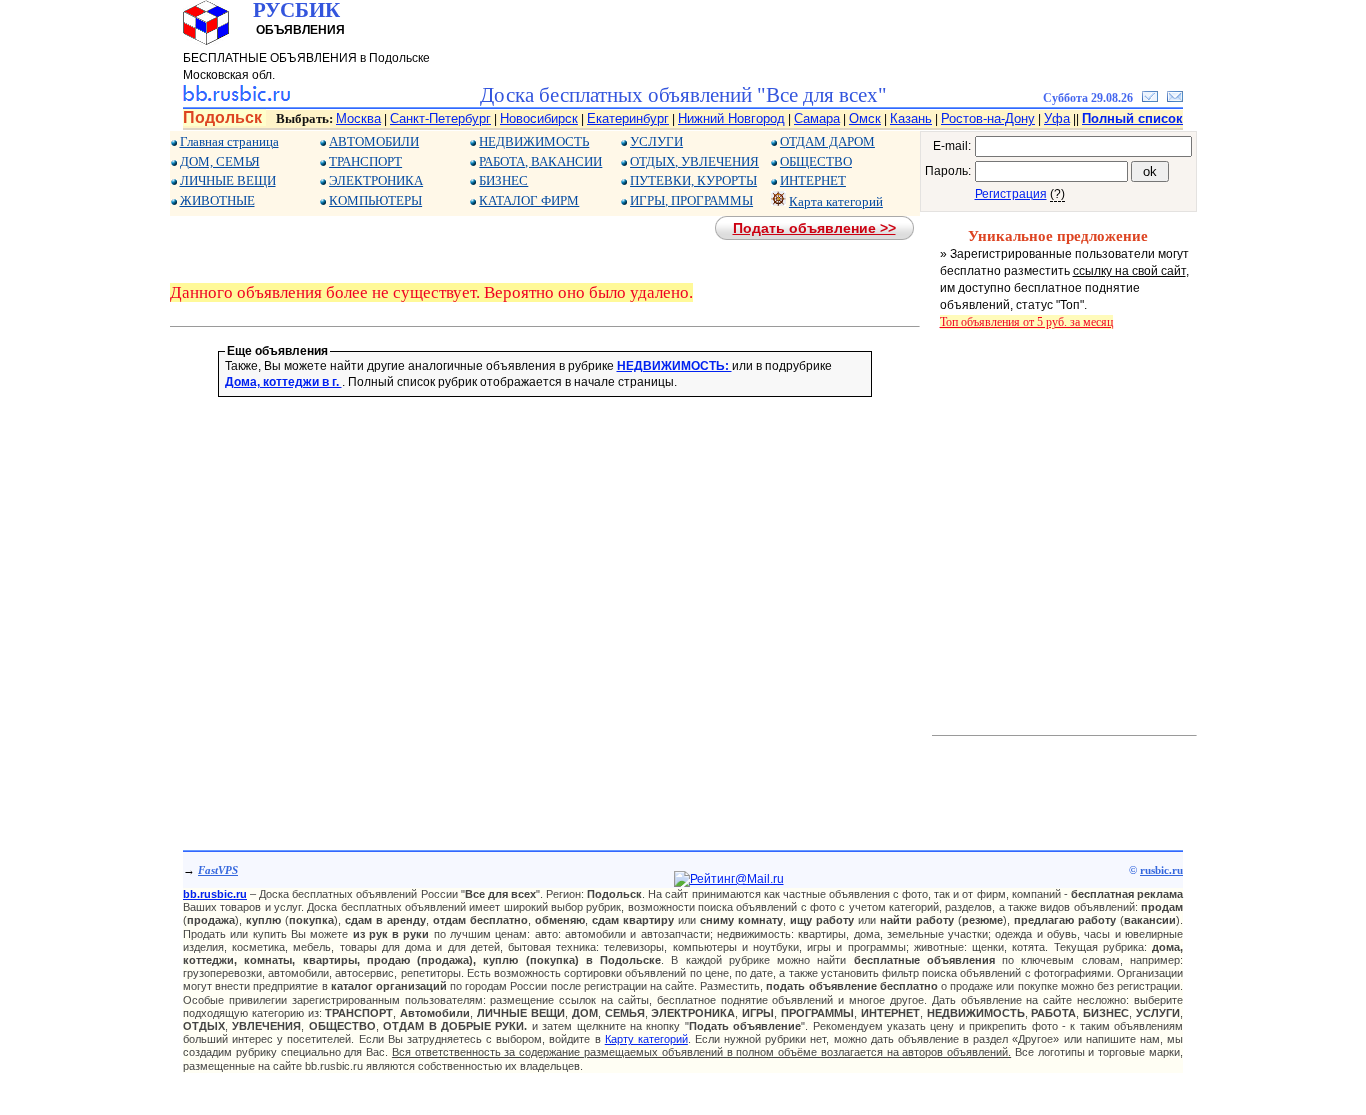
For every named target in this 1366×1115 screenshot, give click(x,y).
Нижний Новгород (731, 118)
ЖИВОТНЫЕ (217, 200)
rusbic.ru (1161, 870)
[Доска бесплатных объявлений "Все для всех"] (236, 98)
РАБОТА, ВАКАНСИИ (540, 161)
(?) (1057, 194)
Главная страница (229, 141)
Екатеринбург (628, 118)
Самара (817, 118)
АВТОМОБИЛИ (374, 141)
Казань (911, 118)
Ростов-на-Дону (988, 118)
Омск (865, 118)
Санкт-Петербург (440, 118)
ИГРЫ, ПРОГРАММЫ (691, 200)
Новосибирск (539, 118)
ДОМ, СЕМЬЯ (220, 161)
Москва (358, 118)
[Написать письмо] (1175, 98)
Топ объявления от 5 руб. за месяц (1026, 322)
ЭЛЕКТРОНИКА (376, 180)
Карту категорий (646, 1039)
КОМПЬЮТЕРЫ (375, 200)
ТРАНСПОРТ (365, 161)
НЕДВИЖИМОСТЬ (534, 141)
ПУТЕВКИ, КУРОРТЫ (693, 180)
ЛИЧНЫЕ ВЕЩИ (228, 180)
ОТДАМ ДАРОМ (827, 141)
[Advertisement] (545, 554)
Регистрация (1011, 194)
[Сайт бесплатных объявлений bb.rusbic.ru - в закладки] (1150, 98)
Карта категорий (836, 201)
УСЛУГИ (656, 141)
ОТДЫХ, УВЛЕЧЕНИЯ (694, 161)
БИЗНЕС (503, 180)
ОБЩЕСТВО (816, 161)
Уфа (1057, 118)
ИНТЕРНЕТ (813, 180)
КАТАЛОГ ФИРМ (529, 200)
